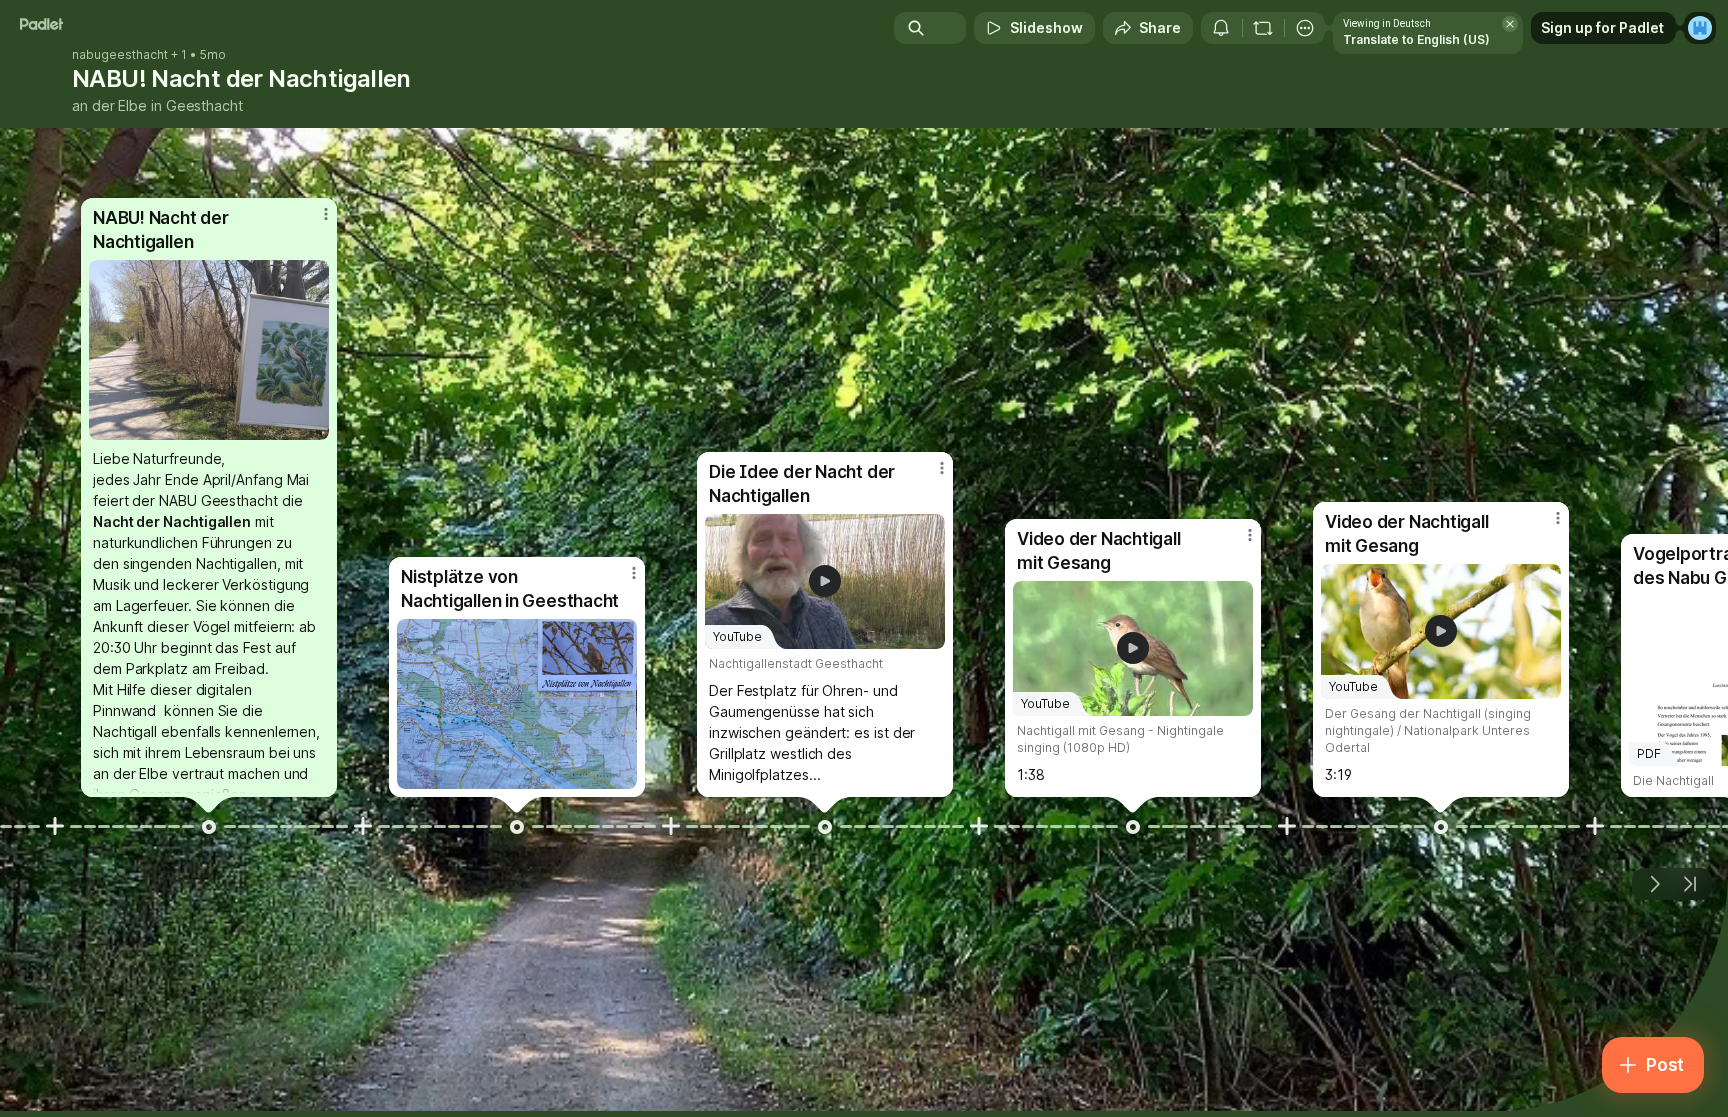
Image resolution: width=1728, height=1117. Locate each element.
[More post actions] (326, 214)
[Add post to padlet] (55, 826)
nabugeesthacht (120, 55)
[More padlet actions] (1305, 28)
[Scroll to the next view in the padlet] (1654, 884)
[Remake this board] (1263, 28)
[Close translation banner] (1510, 24)
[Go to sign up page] (1700, 28)
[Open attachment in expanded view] (209, 350)
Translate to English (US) (1416, 39)
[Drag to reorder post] (209, 827)
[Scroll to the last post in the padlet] (1690, 884)
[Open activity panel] (1221, 28)
